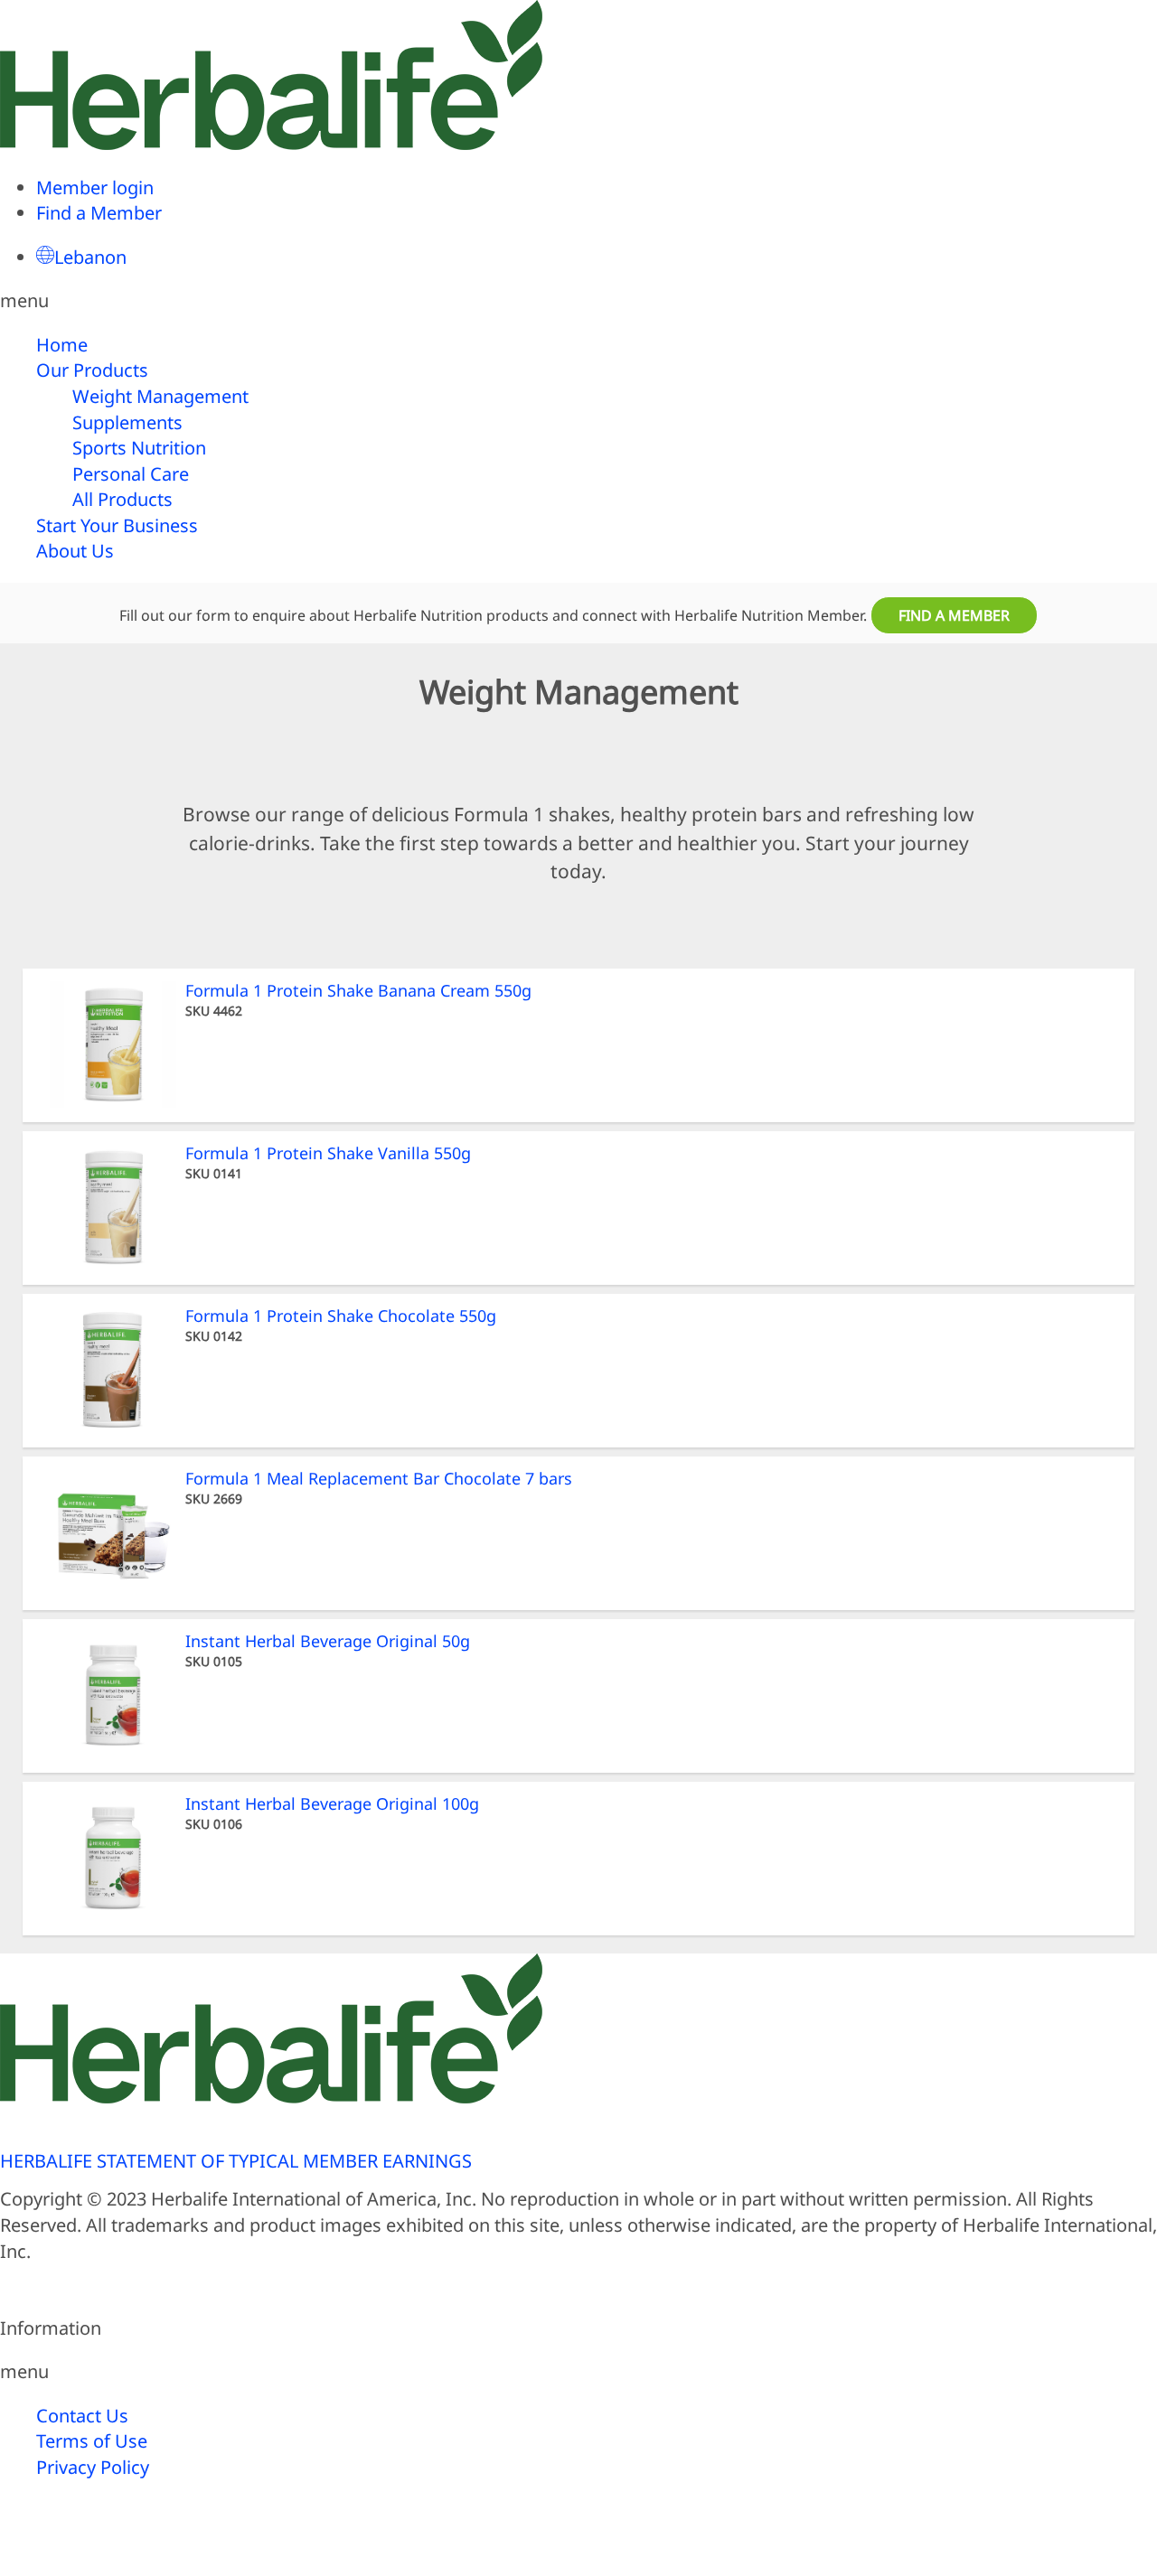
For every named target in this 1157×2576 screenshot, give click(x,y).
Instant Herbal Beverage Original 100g (332, 1803)
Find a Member (99, 213)
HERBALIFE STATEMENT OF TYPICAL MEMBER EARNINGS (236, 2161)
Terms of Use (92, 2441)
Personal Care (131, 474)
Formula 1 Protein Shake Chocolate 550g (341, 1316)
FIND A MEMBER (954, 615)
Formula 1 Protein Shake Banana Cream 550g (358, 990)
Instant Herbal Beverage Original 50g (328, 1641)
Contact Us (82, 2416)
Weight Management (160, 396)
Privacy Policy (93, 2467)
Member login (95, 187)
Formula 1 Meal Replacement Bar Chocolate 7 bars (379, 1478)
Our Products (92, 370)
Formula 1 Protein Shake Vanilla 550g (328, 1153)
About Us (75, 551)
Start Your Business (117, 525)
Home (62, 345)
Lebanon (90, 257)
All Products (122, 499)
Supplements (127, 422)
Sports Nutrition (139, 448)
